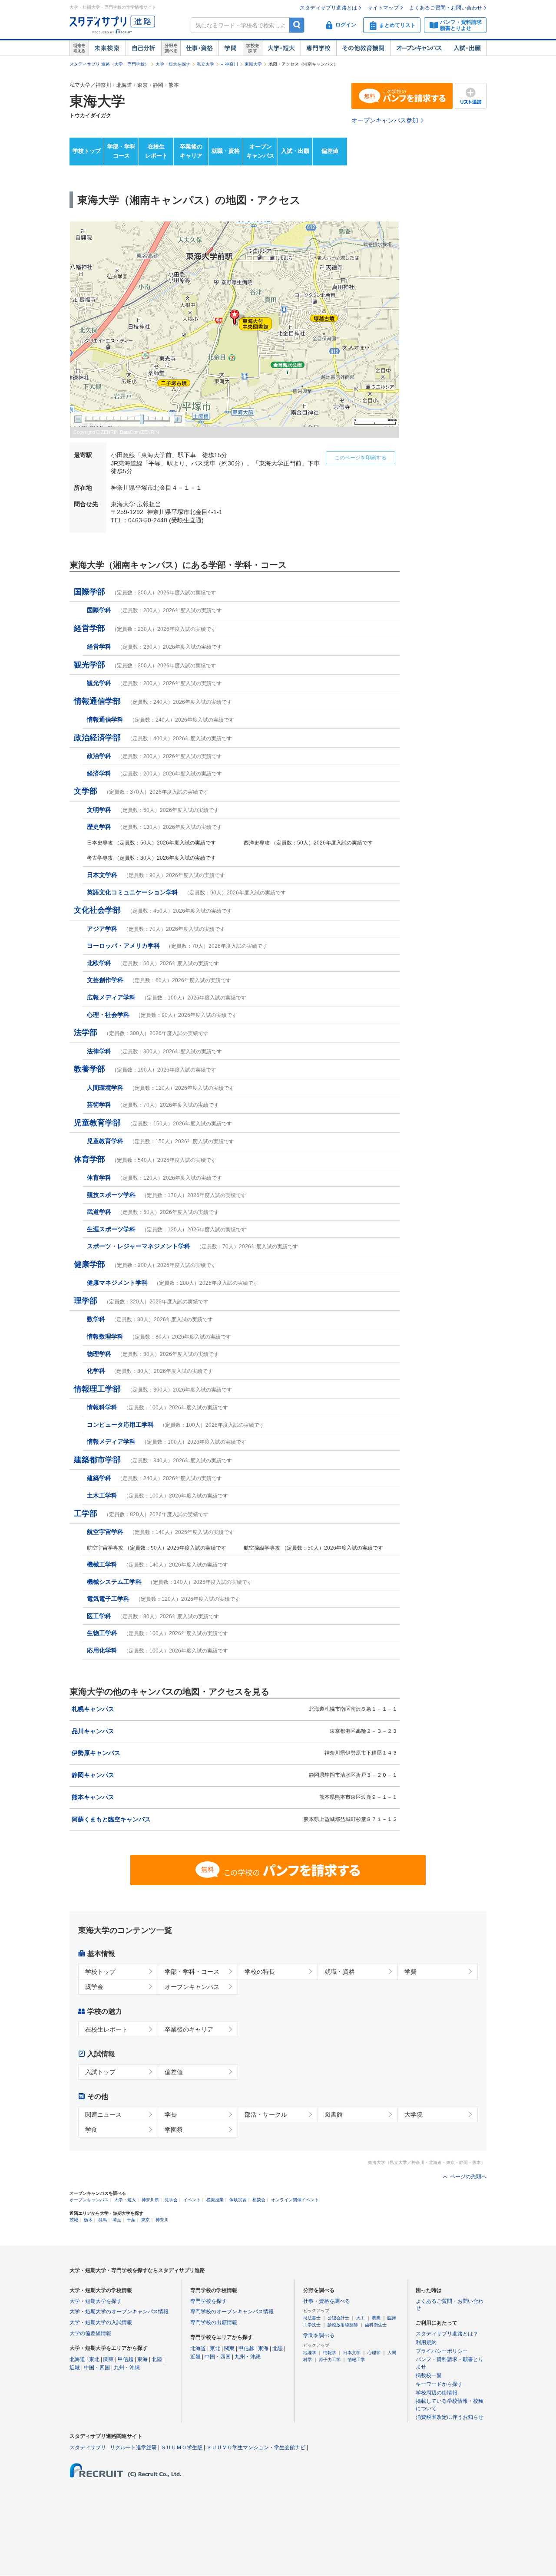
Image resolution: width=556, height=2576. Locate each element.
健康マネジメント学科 (173, 1283)
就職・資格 (226, 151)
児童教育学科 (161, 1141)
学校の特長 (260, 1972)
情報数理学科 (159, 1336)
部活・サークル (266, 2114)
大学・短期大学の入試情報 (101, 2322)
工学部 (141, 1514)
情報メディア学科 (167, 1441)
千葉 (131, 2220)
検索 (297, 25)
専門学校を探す (208, 2301)
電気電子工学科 (164, 1599)
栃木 (88, 2220)
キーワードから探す (439, 2384)
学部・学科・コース (192, 1972)
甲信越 (126, 2359)
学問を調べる (319, 2335)
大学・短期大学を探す (96, 2301)
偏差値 (330, 151)
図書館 (334, 2114)
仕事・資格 (199, 48)
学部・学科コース (121, 151)
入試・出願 (467, 48)
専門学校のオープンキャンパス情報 (232, 2312)
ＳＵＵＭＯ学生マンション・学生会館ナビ (256, 2447)
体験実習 (238, 2200)
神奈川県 (150, 2200)
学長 (171, 2114)
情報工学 (356, 2360)
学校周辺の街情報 (437, 2393)
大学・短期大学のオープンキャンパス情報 (119, 2312)
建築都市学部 (153, 1460)
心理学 (374, 2353)
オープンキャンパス (419, 48)
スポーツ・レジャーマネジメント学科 (192, 1246)
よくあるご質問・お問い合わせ (446, 8)
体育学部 (145, 1159)
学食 (91, 2130)
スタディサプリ (88, 2447)
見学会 (171, 2200)
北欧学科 (153, 963)
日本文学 (352, 2353)
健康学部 (145, 1264)
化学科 (150, 1371)
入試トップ (100, 2072)
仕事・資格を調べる (327, 2301)
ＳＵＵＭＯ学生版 (182, 2447)
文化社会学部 (153, 910)
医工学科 (153, 1616)
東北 (94, 2359)
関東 (109, 2359)
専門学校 (318, 48)
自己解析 (143, 48)
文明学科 (153, 810)
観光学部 (145, 665)
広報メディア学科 (167, 997)
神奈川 (232, 64)
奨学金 (94, 1987)
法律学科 (154, 1051)
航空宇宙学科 (161, 1532)
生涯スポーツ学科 (167, 1229)
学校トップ (87, 151)
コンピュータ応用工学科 (176, 1425)
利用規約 (426, 2342)
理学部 (141, 1301)
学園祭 (174, 2130)
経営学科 (154, 646)
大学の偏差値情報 (90, 2333)
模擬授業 (215, 2200)
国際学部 (145, 592)
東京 (146, 2220)
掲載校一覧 (429, 2375)
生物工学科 (157, 1633)
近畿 (75, 2368)
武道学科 (153, 1212)
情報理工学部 (153, 1389)
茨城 (74, 2220)
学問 (231, 48)
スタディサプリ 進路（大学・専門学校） (109, 64)
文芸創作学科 (159, 980)
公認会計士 (338, 2318)
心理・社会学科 (162, 1015)
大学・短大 (281, 48)
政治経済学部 (153, 738)
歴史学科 (154, 827)
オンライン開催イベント (295, 2200)
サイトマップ (383, 8)
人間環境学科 (161, 1088)
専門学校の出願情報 (214, 2322)
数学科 (150, 1319)
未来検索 (107, 48)
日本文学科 (156, 875)
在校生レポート (156, 151)
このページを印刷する (361, 458)
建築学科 (154, 1478)
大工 (361, 2318)
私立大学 (205, 64)
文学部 (141, 791)
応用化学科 (157, 1650)
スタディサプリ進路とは (328, 8)
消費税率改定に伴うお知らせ (450, 2417)
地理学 (310, 2353)
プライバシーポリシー (442, 2351)
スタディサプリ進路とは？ (447, 2334)
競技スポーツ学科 (167, 1195)
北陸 (157, 2359)
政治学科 (154, 756)
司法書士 (312, 2318)
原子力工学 (330, 2360)
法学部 (141, 1032)
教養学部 (145, 1069)
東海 (142, 2359)
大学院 (414, 2114)
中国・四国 (97, 2368)
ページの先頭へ (468, 2177)
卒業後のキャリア (191, 151)
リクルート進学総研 (133, 2447)
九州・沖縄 (127, 2368)
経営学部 (145, 628)
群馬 (103, 2220)
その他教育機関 (363, 48)
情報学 (330, 2353)
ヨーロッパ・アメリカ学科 (177, 946)
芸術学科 (153, 1105)
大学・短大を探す (173, 64)
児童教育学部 (153, 1123)
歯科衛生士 (376, 2325)
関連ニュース (103, 2114)
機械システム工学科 (170, 1582)
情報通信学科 (161, 719)
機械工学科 (157, 1564)
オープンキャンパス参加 (385, 120)
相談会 (259, 2200)
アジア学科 (156, 929)
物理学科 (153, 1354)
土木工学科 (157, 1495)
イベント (192, 2200)
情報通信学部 (153, 701)
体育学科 (154, 1178)
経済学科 (154, 773)
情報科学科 (157, 1407)
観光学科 (154, 683)
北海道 (77, 2359)
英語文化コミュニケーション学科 (186, 892)
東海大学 (253, 64)
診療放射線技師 (343, 2325)
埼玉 (117, 2220)
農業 (376, 2318)
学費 (410, 1972)
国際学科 (154, 610)
